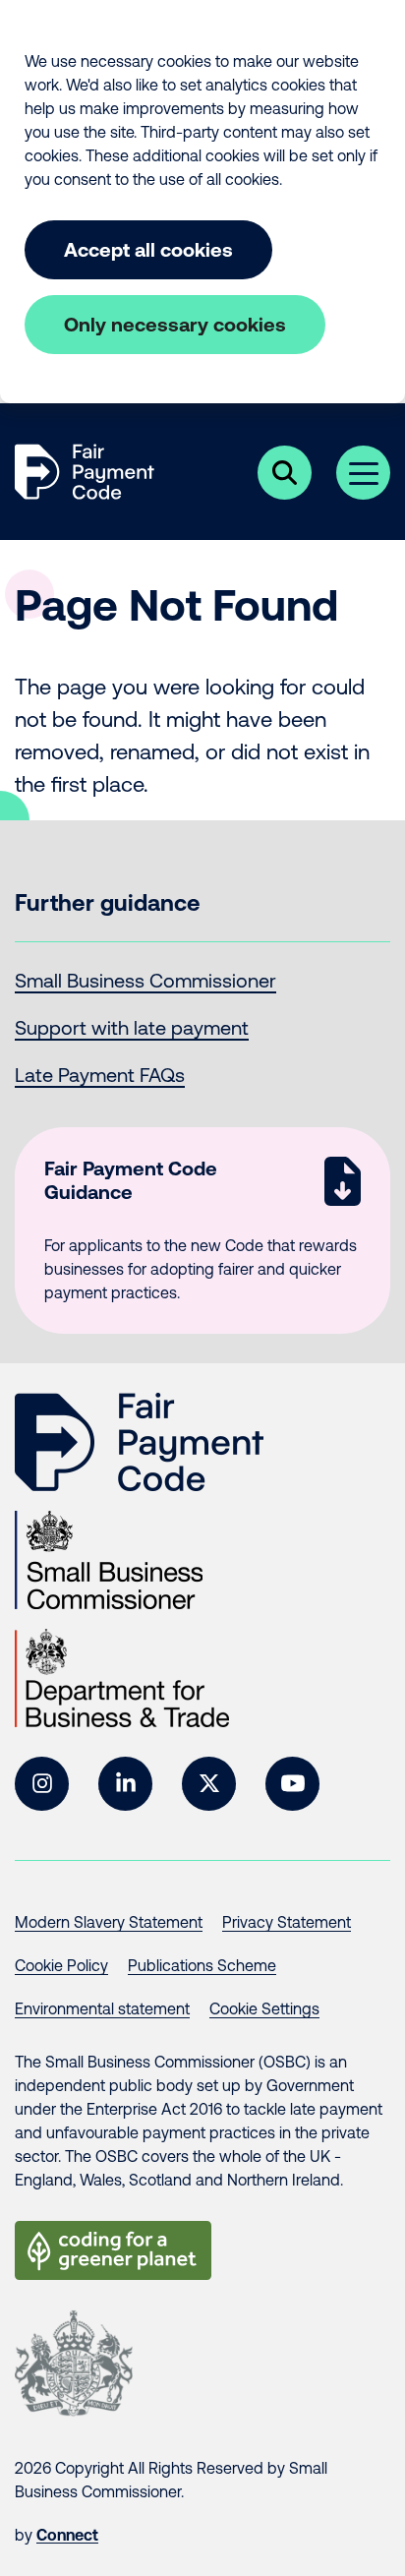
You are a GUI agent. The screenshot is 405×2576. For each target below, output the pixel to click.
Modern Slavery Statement (109, 1922)
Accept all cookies (148, 249)
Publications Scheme (202, 1965)
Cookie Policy (61, 1965)
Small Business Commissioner (145, 980)
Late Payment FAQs (100, 1075)
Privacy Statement (287, 1922)
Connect (67, 2535)
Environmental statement (102, 2008)
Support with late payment (132, 1027)
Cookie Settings (264, 2008)
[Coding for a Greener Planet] (113, 2250)
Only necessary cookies (175, 324)
